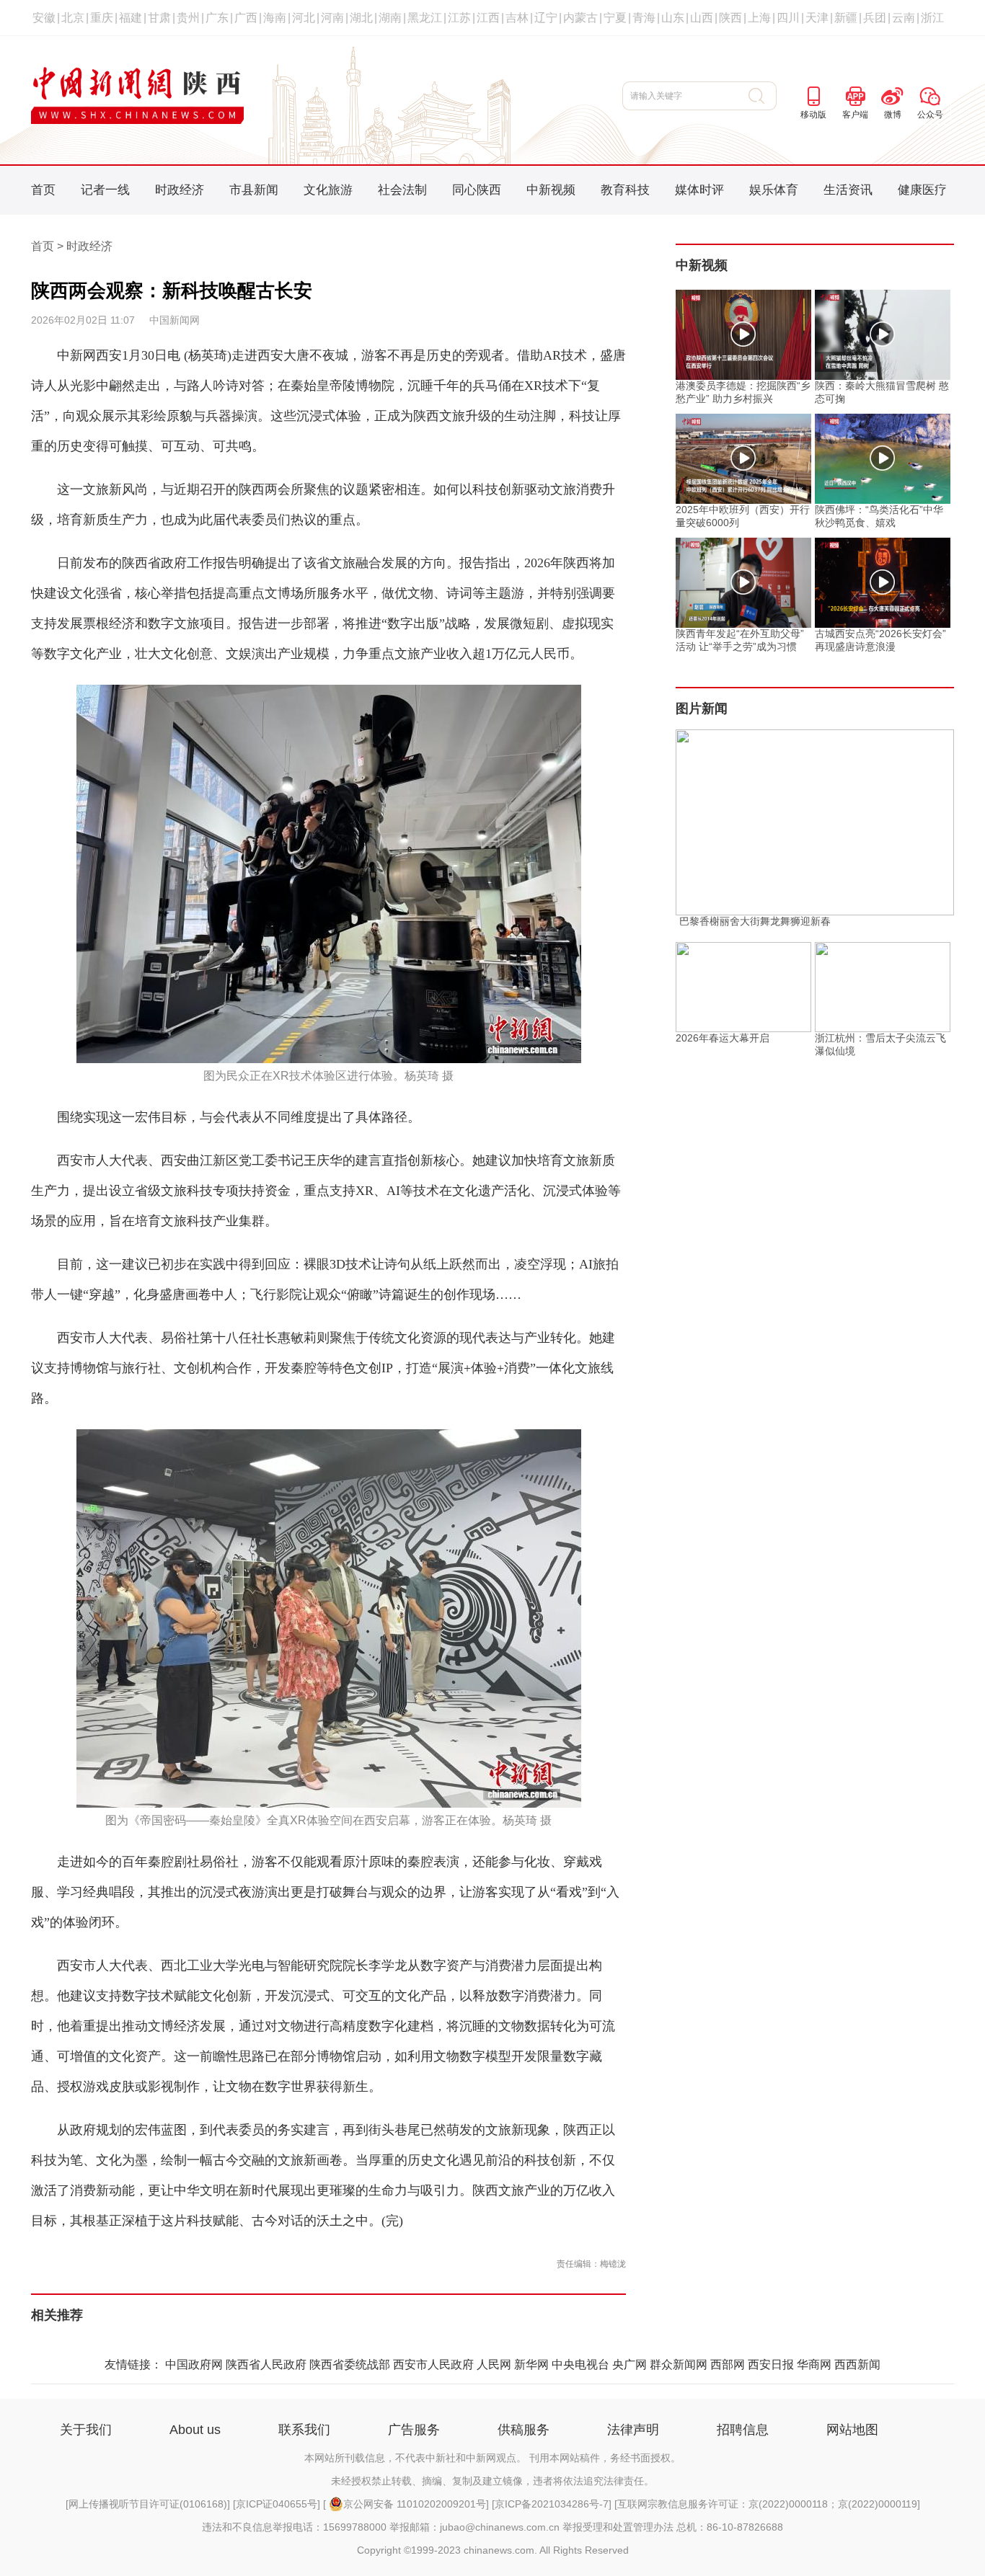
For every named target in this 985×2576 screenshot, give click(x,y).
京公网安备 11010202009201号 (415, 2504)
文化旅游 (328, 190)
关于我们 (86, 2430)
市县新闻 (254, 190)
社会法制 (402, 190)
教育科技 (625, 190)
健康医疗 (922, 190)
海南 (275, 18)
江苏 (459, 18)
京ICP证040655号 (277, 2504)
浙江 (932, 18)
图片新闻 (702, 709)
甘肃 (159, 18)
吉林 (517, 18)
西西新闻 (857, 2364)
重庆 (102, 18)
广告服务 (414, 2430)
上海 (759, 18)
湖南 (390, 18)
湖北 (361, 18)
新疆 (846, 18)
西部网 (728, 2364)
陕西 (730, 18)
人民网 (494, 2364)
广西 (246, 18)
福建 (131, 18)
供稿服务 (524, 2430)
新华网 (531, 2364)
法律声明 (633, 2430)
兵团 (875, 18)
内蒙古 (580, 18)
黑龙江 (425, 18)
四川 (788, 18)
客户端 (855, 115)
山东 (673, 18)
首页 (43, 190)
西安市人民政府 (433, 2364)
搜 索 (763, 96)
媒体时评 (699, 190)
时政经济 (180, 190)
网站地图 (852, 2430)
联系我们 (304, 2430)
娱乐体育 (774, 190)
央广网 (630, 2364)
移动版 (813, 115)
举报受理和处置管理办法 (618, 2527)
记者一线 (105, 190)
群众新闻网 (679, 2364)
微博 (893, 115)
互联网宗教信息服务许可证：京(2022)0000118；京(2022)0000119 (767, 2504)
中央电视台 (580, 2364)
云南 (904, 18)
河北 (304, 18)
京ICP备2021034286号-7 (552, 2504)
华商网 (814, 2364)
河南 (332, 18)
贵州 (188, 18)
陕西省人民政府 (266, 2364)
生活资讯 (848, 190)
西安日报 (771, 2364)
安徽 (44, 18)
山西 (702, 18)
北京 (73, 18)
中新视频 (551, 190)
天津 (817, 18)
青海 (644, 18)
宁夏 (615, 18)
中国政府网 (194, 2364)
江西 (488, 18)
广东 (217, 18)
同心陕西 (477, 190)
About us (195, 2430)
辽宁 (546, 18)
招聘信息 (743, 2430)
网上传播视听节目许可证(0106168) (148, 2504)
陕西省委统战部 (350, 2364)
